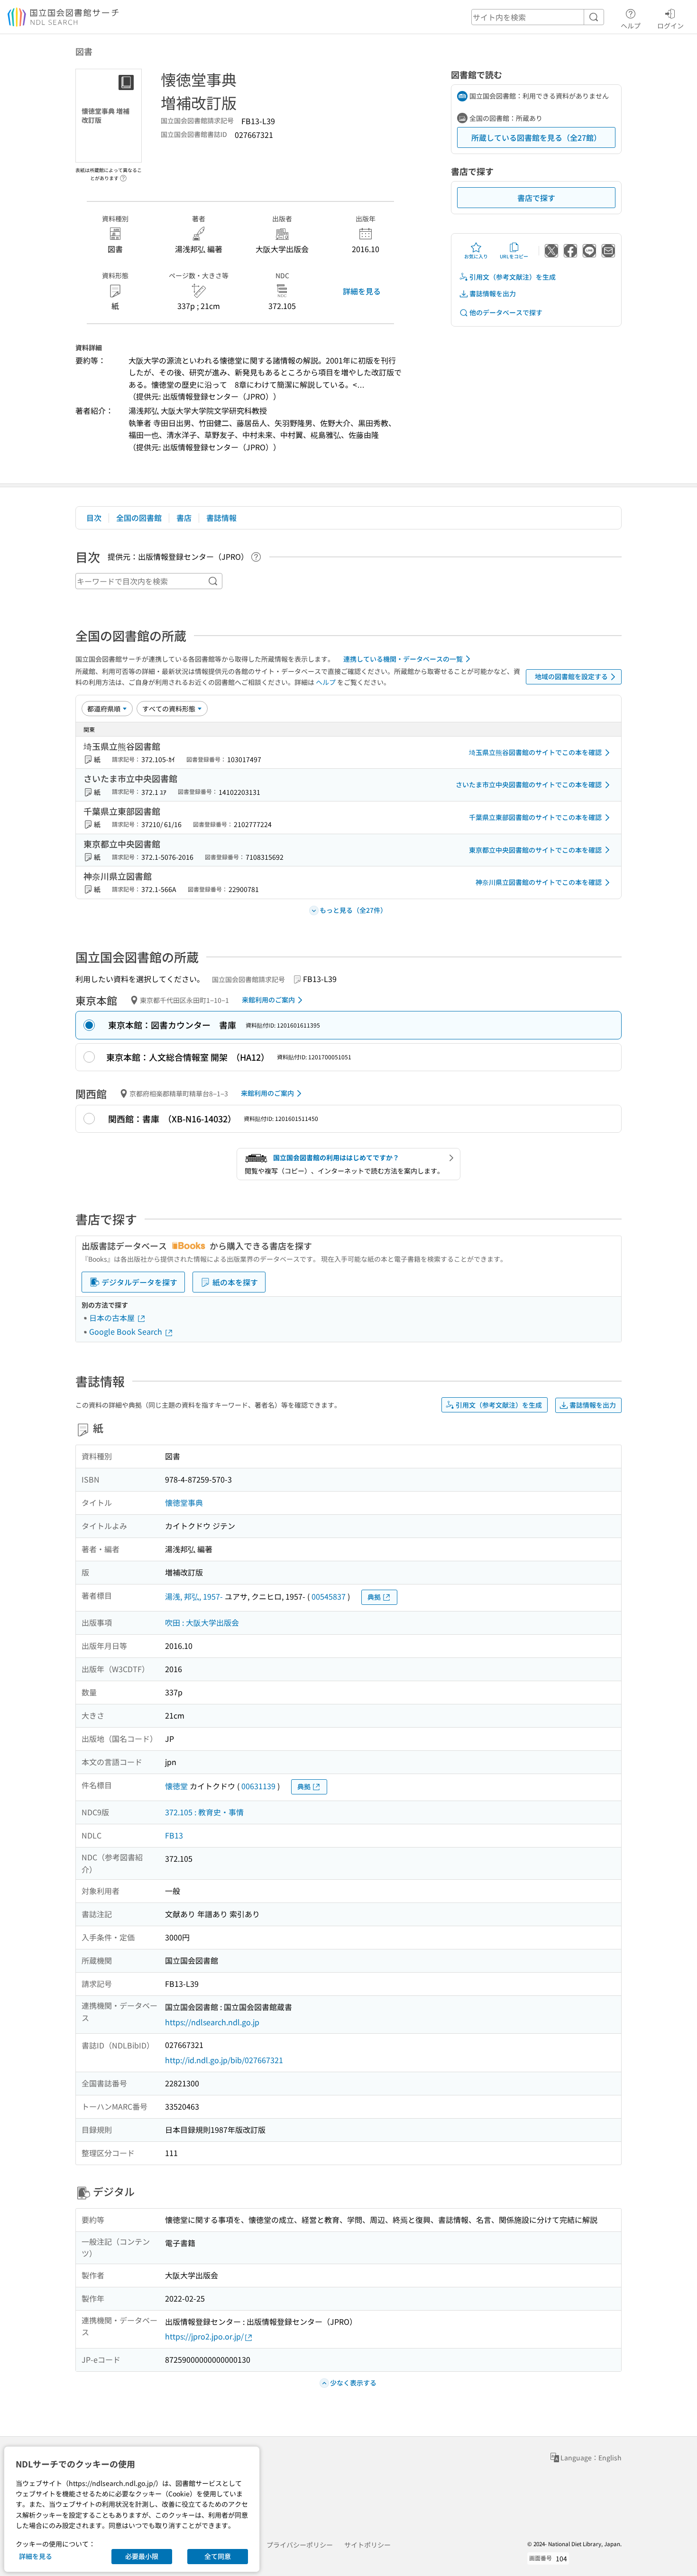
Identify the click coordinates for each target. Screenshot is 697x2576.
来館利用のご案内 (268, 1000)
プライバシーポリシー (300, 2545)
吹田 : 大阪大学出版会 (202, 1622)
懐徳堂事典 (184, 1502)
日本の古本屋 (113, 1318)
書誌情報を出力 (493, 293)
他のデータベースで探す (506, 312)
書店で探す (536, 198)
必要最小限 (142, 2556)
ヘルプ (631, 25)
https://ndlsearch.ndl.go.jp (212, 2022)
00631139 (258, 1786)
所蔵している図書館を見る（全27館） (536, 137)
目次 (94, 518)
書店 (184, 518)
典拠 (374, 1597)
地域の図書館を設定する (571, 676)
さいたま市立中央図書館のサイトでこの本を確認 (529, 784)
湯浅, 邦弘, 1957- (194, 1596)
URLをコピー (514, 256)
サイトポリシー (367, 2545)
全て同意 (218, 2556)
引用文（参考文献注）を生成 (513, 277)
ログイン (670, 25)
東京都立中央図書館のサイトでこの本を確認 (535, 850)
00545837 (329, 1596)
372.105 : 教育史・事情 (204, 1812)
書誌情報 (221, 518)
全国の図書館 (139, 518)
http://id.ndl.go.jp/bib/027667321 (224, 2060)
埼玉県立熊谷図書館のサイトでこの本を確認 (535, 752)
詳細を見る (362, 291)
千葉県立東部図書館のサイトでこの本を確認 (535, 817)
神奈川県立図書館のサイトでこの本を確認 (539, 882)
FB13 (174, 1835)
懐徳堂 (176, 1786)
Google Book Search (127, 1331)
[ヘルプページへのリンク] (123, 175)
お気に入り (476, 256)
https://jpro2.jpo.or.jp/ (204, 2336)
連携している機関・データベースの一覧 (403, 659)
